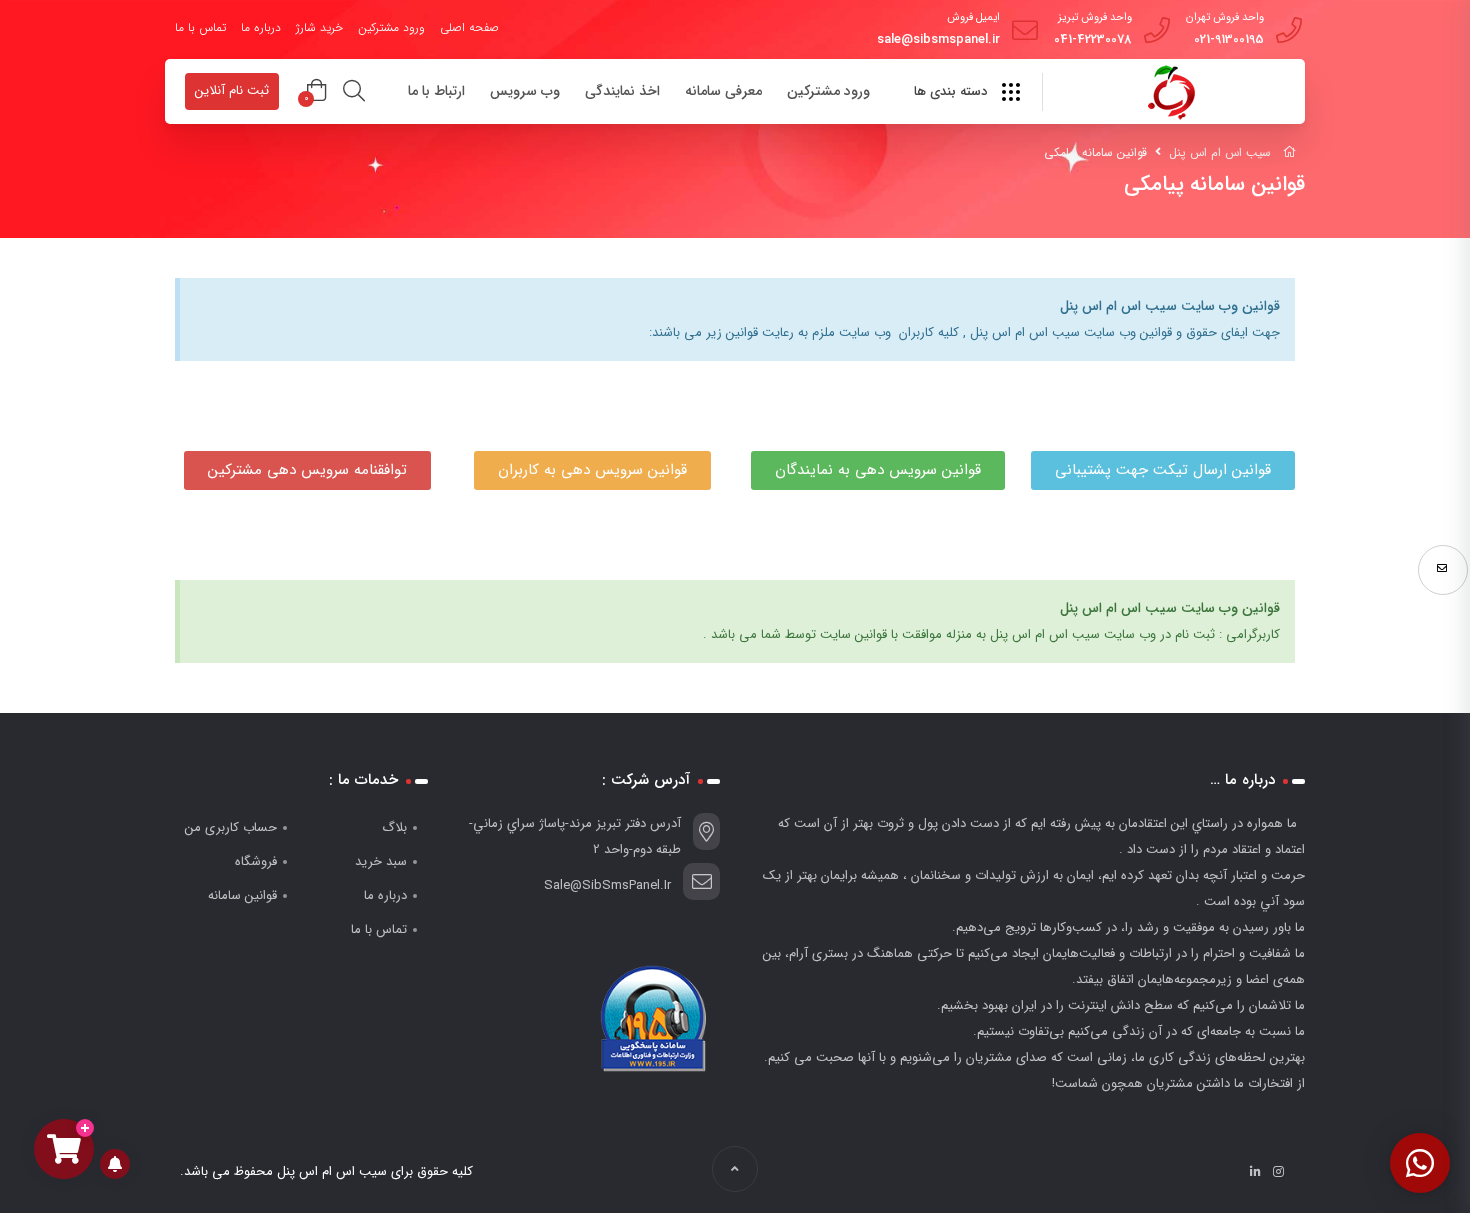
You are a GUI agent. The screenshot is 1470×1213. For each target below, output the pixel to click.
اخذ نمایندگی (622, 91)
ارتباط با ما (436, 91)
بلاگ (394, 827)
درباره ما (261, 27)
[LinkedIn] (1255, 1172)
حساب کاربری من (231, 827)
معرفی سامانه (723, 91)
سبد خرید (381, 861)
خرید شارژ (319, 27)
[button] (1163, 470)
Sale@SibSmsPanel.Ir (607, 885)
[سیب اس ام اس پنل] (1171, 93)
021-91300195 (1229, 39)
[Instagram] (1278, 1172)
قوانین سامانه (242, 895)
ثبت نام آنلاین (232, 90)
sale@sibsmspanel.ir (938, 39)
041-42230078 (1093, 39)
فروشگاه (256, 861)
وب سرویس (525, 91)
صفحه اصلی (469, 27)
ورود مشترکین (391, 27)
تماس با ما (200, 27)
